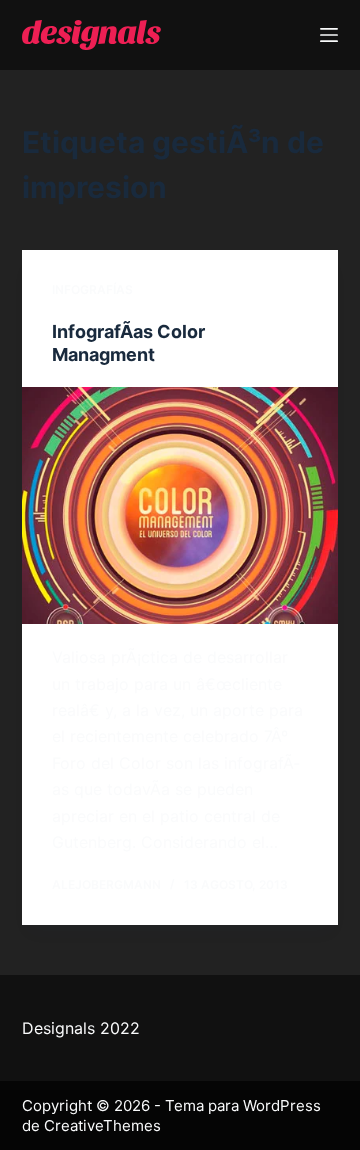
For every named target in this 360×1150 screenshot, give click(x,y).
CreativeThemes (102, 1125)
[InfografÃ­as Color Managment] (180, 506)
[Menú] (329, 35)
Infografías (92, 289)
